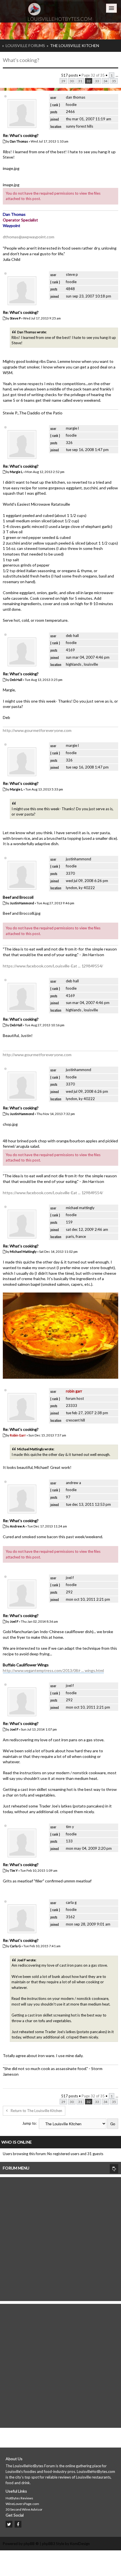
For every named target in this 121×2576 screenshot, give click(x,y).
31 (80, 81)
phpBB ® (31, 2544)
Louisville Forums (25, 45)
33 (97, 81)
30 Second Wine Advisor (24, 2509)
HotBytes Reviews (19, 2498)
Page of (93, 75)
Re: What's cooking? (21, 135)
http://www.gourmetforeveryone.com (37, 730)
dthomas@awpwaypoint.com (29, 237)
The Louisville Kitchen (75, 45)
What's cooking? (21, 60)
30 (72, 81)
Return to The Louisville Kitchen (36, 2111)
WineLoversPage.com (22, 2504)
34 (106, 81)
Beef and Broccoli (18, 897)
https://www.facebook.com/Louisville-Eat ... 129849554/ (53, 966)
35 (114, 81)
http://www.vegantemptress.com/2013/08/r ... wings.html (53, 1670)
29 (63, 81)
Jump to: (29, 2123)
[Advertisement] (60, 2238)
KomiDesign (80, 2544)
